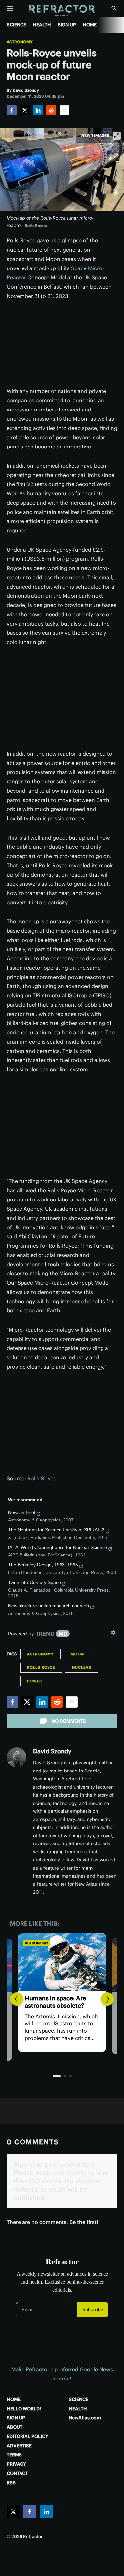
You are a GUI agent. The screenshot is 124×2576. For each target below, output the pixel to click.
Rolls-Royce (42, 1478)
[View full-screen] (117, 136)
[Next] (107, 1999)
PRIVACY (16, 2464)
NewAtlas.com (85, 2418)
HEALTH (42, 25)
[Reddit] (51, 110)
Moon (77, 1654)
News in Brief (22, 1512)
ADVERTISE (19, 2446)
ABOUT (15, 2427)
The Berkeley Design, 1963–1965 (43, 1565)
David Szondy (52, 1751)
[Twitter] (25, 110)
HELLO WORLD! (24, 2409)
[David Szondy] (17, 1757)
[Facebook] (12, 110)
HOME (90, 25)
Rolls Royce (41, 1667)
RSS (11, 2483)
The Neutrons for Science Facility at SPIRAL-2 (56, 1530)
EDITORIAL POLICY (27, 2436)
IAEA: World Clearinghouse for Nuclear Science (58, 1547)
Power (35, 1681)
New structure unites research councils (48, 1606)
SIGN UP (67, 25)
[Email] (64, 110)
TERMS (14, 2455)
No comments (69, 1721)
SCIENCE (16, 25)
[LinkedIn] (38, 110)
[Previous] (17, 1999)
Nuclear (82, 1667)
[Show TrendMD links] (113, 1633)
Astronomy (20, 42)
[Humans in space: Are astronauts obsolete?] (62, 1962)
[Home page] (62, 11)
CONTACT (17, 2473)
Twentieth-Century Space (34, 1582)
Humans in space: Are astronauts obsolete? (55, 2002)
